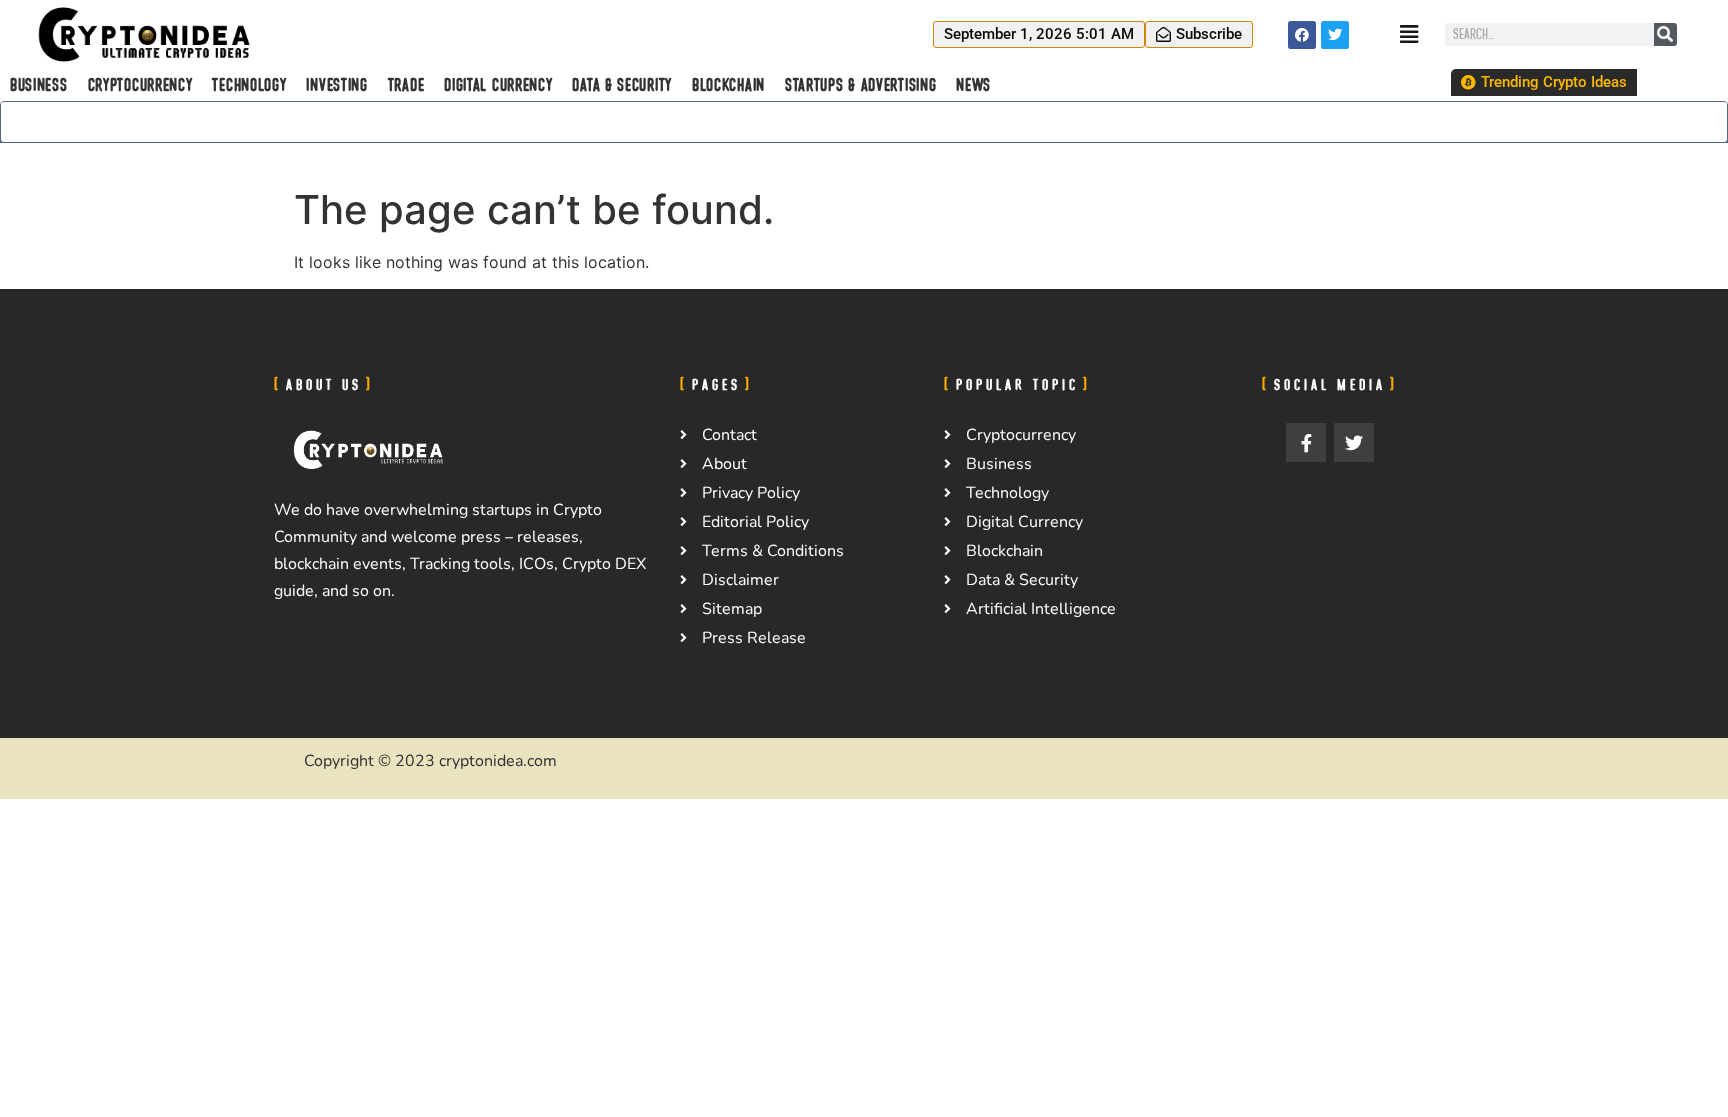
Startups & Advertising (860, 85)
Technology (249, 85)
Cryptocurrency (140, 85)
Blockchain (728, 85)
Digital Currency (498, 85)
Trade (406, 85)
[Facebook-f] (1306, 443)
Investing (336, 85)
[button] (1039, 34)
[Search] (1665, 34)
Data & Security (622, 85)
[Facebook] (1302, 35)
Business (39, 85)
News (973, 85)
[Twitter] (1335, 35)
